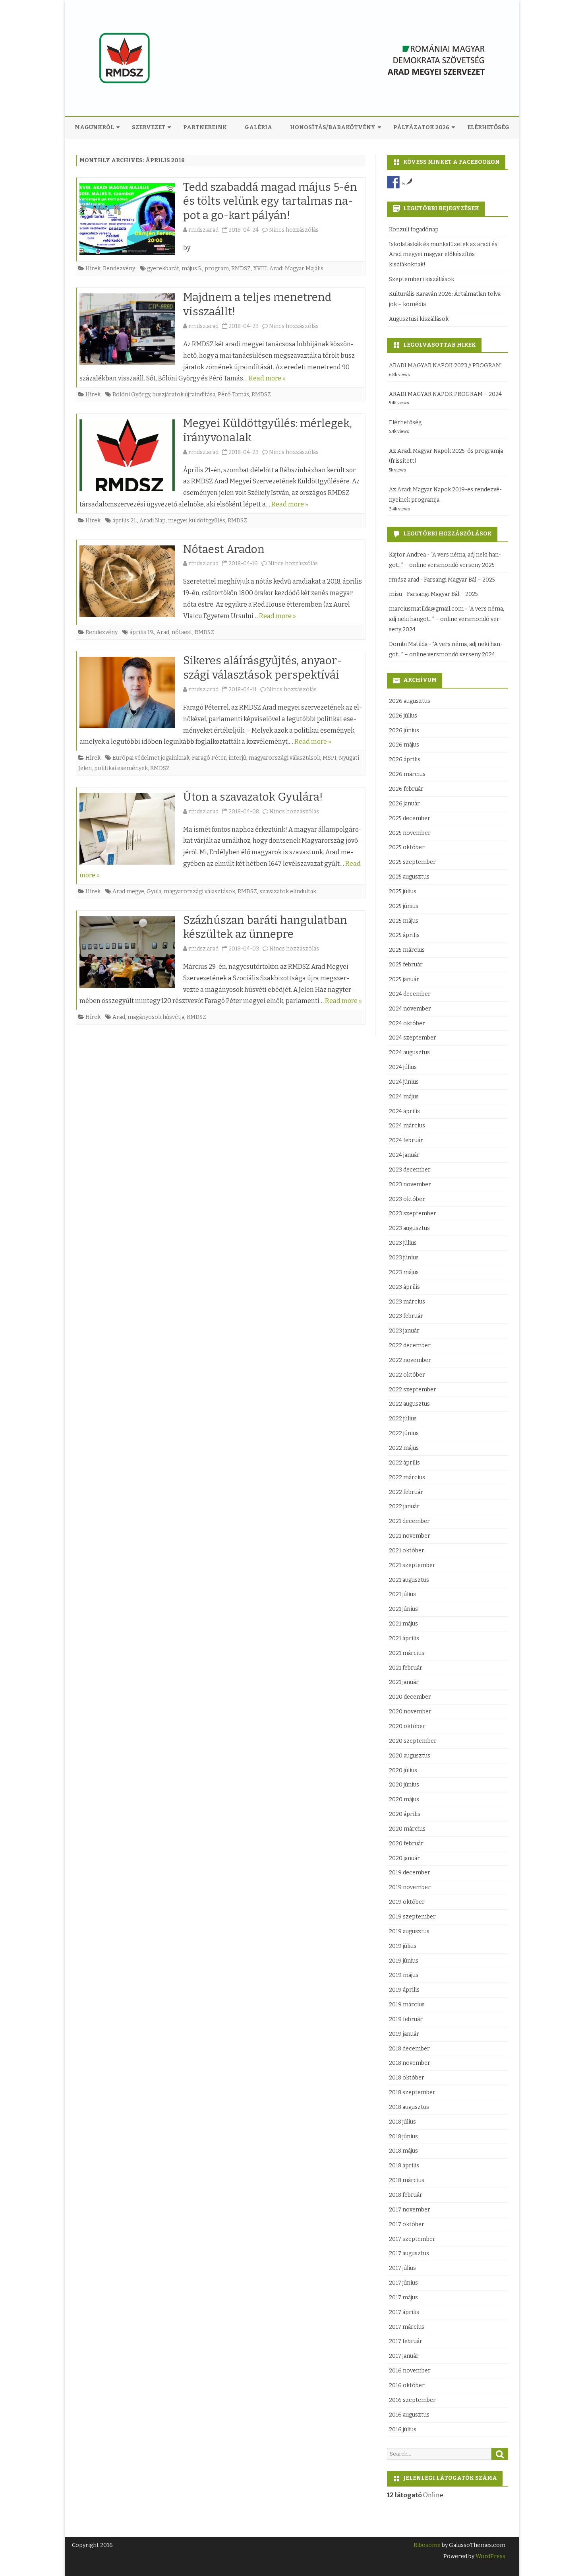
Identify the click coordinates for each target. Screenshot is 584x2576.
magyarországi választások (284, 758)
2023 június (404, 1258)
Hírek (93, 269)
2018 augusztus (409, 2107)
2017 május (403, 2298)
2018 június (403, 2137)
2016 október (407, 2385)
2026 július (403, 716)
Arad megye (128, 891)
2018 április (404, 2166)
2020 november (410, 1712)
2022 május (404, 1448)
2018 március (407, 2180)
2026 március (407, 774)
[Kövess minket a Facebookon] (393, 182)
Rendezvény (119, 269)
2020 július (403, 1770)
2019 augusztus (409, 1931)
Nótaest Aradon (224, 549)
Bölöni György (131, 395)
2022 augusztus (409, 1404)
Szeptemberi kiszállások (422, 279)
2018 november (410, 2063)
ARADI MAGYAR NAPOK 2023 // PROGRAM (445, 366)
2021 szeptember (412, 1565)
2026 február (406, 789)
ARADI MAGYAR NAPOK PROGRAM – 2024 (445, 394)
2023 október (407, 1199)
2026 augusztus (410, 701)
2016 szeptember (412, 2400)
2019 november (410, 1887)
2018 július (402, 2122)
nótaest (182, 632)
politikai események (121, 768)
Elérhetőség (488, 127)
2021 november (410, 1536)
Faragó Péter (209, 758)
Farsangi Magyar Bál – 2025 (459, 580)
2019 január (404, 2034)
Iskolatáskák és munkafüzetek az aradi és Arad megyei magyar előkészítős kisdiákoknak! (443, 255)
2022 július (403, 1419)
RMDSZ (241, 269)
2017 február (406, 2341)
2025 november (410, 833)
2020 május (404, 1799)
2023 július (403, 1243)
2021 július (402, 1594)
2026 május (404, 745)
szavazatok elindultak (288, 891)
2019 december (410, 1873)
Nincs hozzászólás (294, 230)
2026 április (405, 759)
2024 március (407, 1126)
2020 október (407, 1726)
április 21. (125, 521)
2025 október (407, 847)
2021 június (403, 1609)
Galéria (258, 127)
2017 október (407, 2224)
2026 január (404, 804)
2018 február (406, 2195)
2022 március (407, 1477)
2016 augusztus (409, 2415)
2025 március (407, 950)
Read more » (267, 378)
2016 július (403, 2430)
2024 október (407, 1023)
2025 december (410, 818)
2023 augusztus (409, 1228)
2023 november (410, 1184)
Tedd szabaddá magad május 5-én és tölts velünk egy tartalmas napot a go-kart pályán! (270, 201)
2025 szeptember (412, 862)
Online (415, 2495)
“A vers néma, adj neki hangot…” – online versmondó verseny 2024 (447, 619)
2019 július (403, 1946)
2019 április (404, 1990)
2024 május (404, 1097)
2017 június (403, 2283)
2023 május (404, 1272)
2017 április (404, 2312)
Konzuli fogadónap (414, 230)
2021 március (407, 1653)
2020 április (405, 1814)
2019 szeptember (412, 1917)
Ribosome (427, 2545)
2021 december (409, 1521)
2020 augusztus (410, 1756)
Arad (163, 632)
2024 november (410, 1009)
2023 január (404, 1331)
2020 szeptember (413, 1741)
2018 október (407, 2078)
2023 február (406, 1316)
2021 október (407, 1551)
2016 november (410, 2371)
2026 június (404, 730)
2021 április (404, 1638)
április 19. (142, 632)
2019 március (407, 2005)
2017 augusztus (409, 2253)
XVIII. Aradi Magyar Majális (288, 269)
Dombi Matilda (408, 644)
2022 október (407, 1375)
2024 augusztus (409, 1052)
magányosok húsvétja (156, 1017)
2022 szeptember (413, 1390)
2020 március (407, 1829)
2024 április (404, 1111)
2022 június (404, 1433)
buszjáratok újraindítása (184, 395)
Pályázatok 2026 (421, 127)
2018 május (403, 2151)
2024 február (406, 1140)
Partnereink (205, 127)
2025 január (404, 979)
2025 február (406, 965)
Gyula (154, 891)
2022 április (404, 1463)
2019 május (404, 1975)
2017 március (407, 2327)
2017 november (410, 2210)
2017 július (402, 2268)
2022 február (406, 1492)
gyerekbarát (163, 269)
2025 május (404, 921)
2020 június (404, 1785)
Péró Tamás (233, 395)
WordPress (490, 2556)
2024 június (404, 1082)
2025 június (404, 906)
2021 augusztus (409, 1580)
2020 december (410, 1697)
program (217, 269)
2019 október (407, 1902)
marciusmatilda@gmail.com (426, 609)
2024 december (410, 994)
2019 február (406, 2019)
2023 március (407, 1302)
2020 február (406, 1844)
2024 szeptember (413, 1038)
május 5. (192, 269)
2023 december (410, 1170)
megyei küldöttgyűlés (197, 521)
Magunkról (94, 127)
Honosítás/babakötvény (333, 127)
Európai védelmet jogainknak (151, 758)
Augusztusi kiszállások (419, 319)
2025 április (404, 935)
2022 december (410, 1345)
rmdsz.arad (203, 230)
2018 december (409, 2049)
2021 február (406, 1668)
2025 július (403, 891)
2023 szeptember (413, 1213)
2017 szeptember (412, 2239)
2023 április (404, 1287)
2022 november (410, 1360)
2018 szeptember (412, 2092)
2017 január (404, 2356)
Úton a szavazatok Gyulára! (253, 797)
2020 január (404, 1858)
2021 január (404, 1682)
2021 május (403, 1624)
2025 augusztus (409, 877)
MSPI (330, 758)
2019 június (404, 1961)
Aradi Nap (153, 521)
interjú (237, 758)
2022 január (404, 1506)
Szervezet (149, 127)
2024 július (403, 1067)
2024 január (404, 1155)
